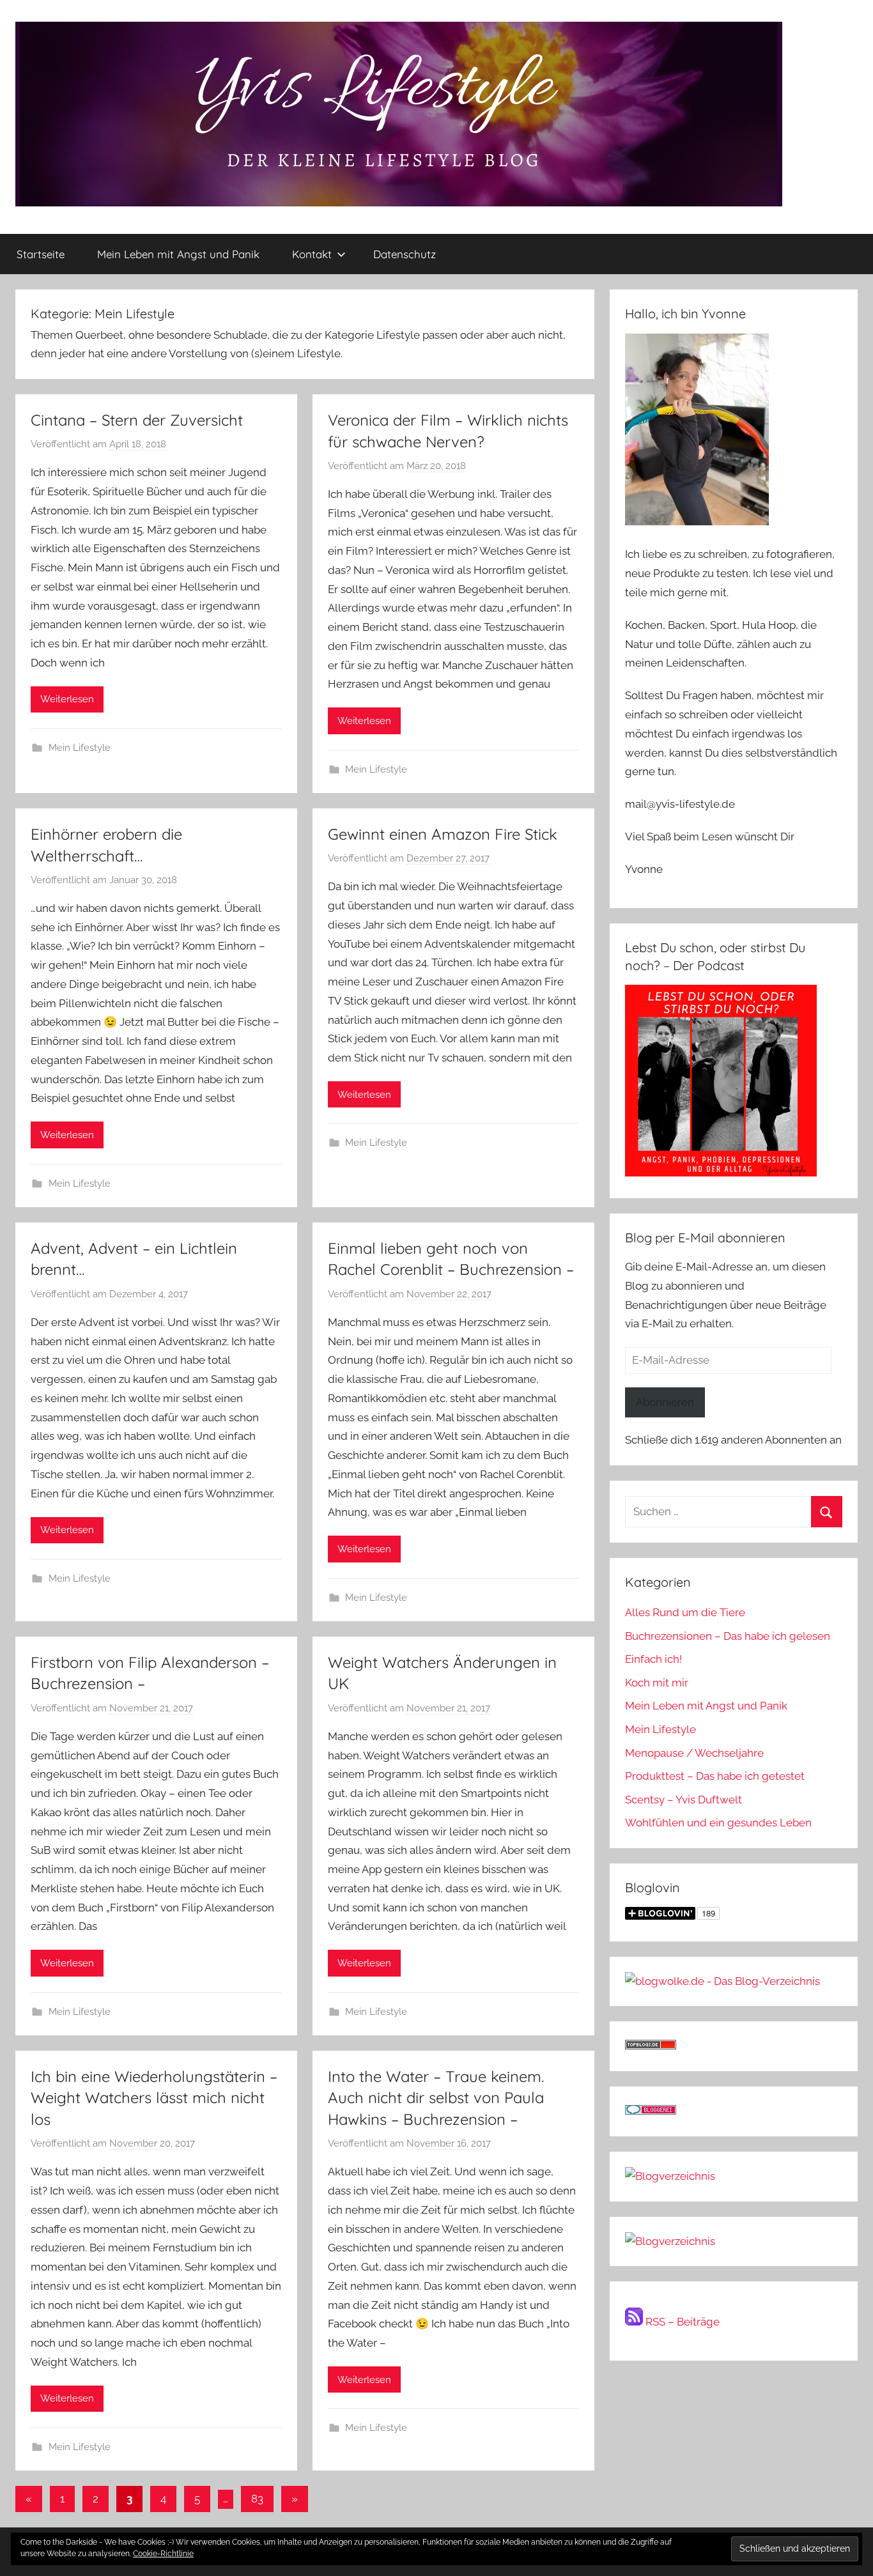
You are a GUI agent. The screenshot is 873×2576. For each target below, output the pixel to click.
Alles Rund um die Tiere (685, 1612)
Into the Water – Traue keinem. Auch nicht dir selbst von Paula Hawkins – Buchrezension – (436, 2098)
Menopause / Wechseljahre (694, 1753)
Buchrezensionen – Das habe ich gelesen (728, 1636)
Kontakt (312, 254)
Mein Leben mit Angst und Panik (178, 254)
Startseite (41, 254)
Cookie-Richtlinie (163, 2554)
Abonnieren (665, 1402)
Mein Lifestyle (80, 748)
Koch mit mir (657, 1683)
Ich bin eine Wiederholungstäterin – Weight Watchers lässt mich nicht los (154, 2098)
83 (257, 2499)
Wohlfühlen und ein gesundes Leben (718, 1823)
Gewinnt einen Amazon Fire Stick (443, 834)
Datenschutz (405, 254)
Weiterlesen (67, 699)
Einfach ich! (653, 1659)
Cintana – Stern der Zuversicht (137, 420)
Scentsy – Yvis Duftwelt (684, 1800)
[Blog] (670, 2241)
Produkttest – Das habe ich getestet (715, 1776)
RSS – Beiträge (681, 2322)
